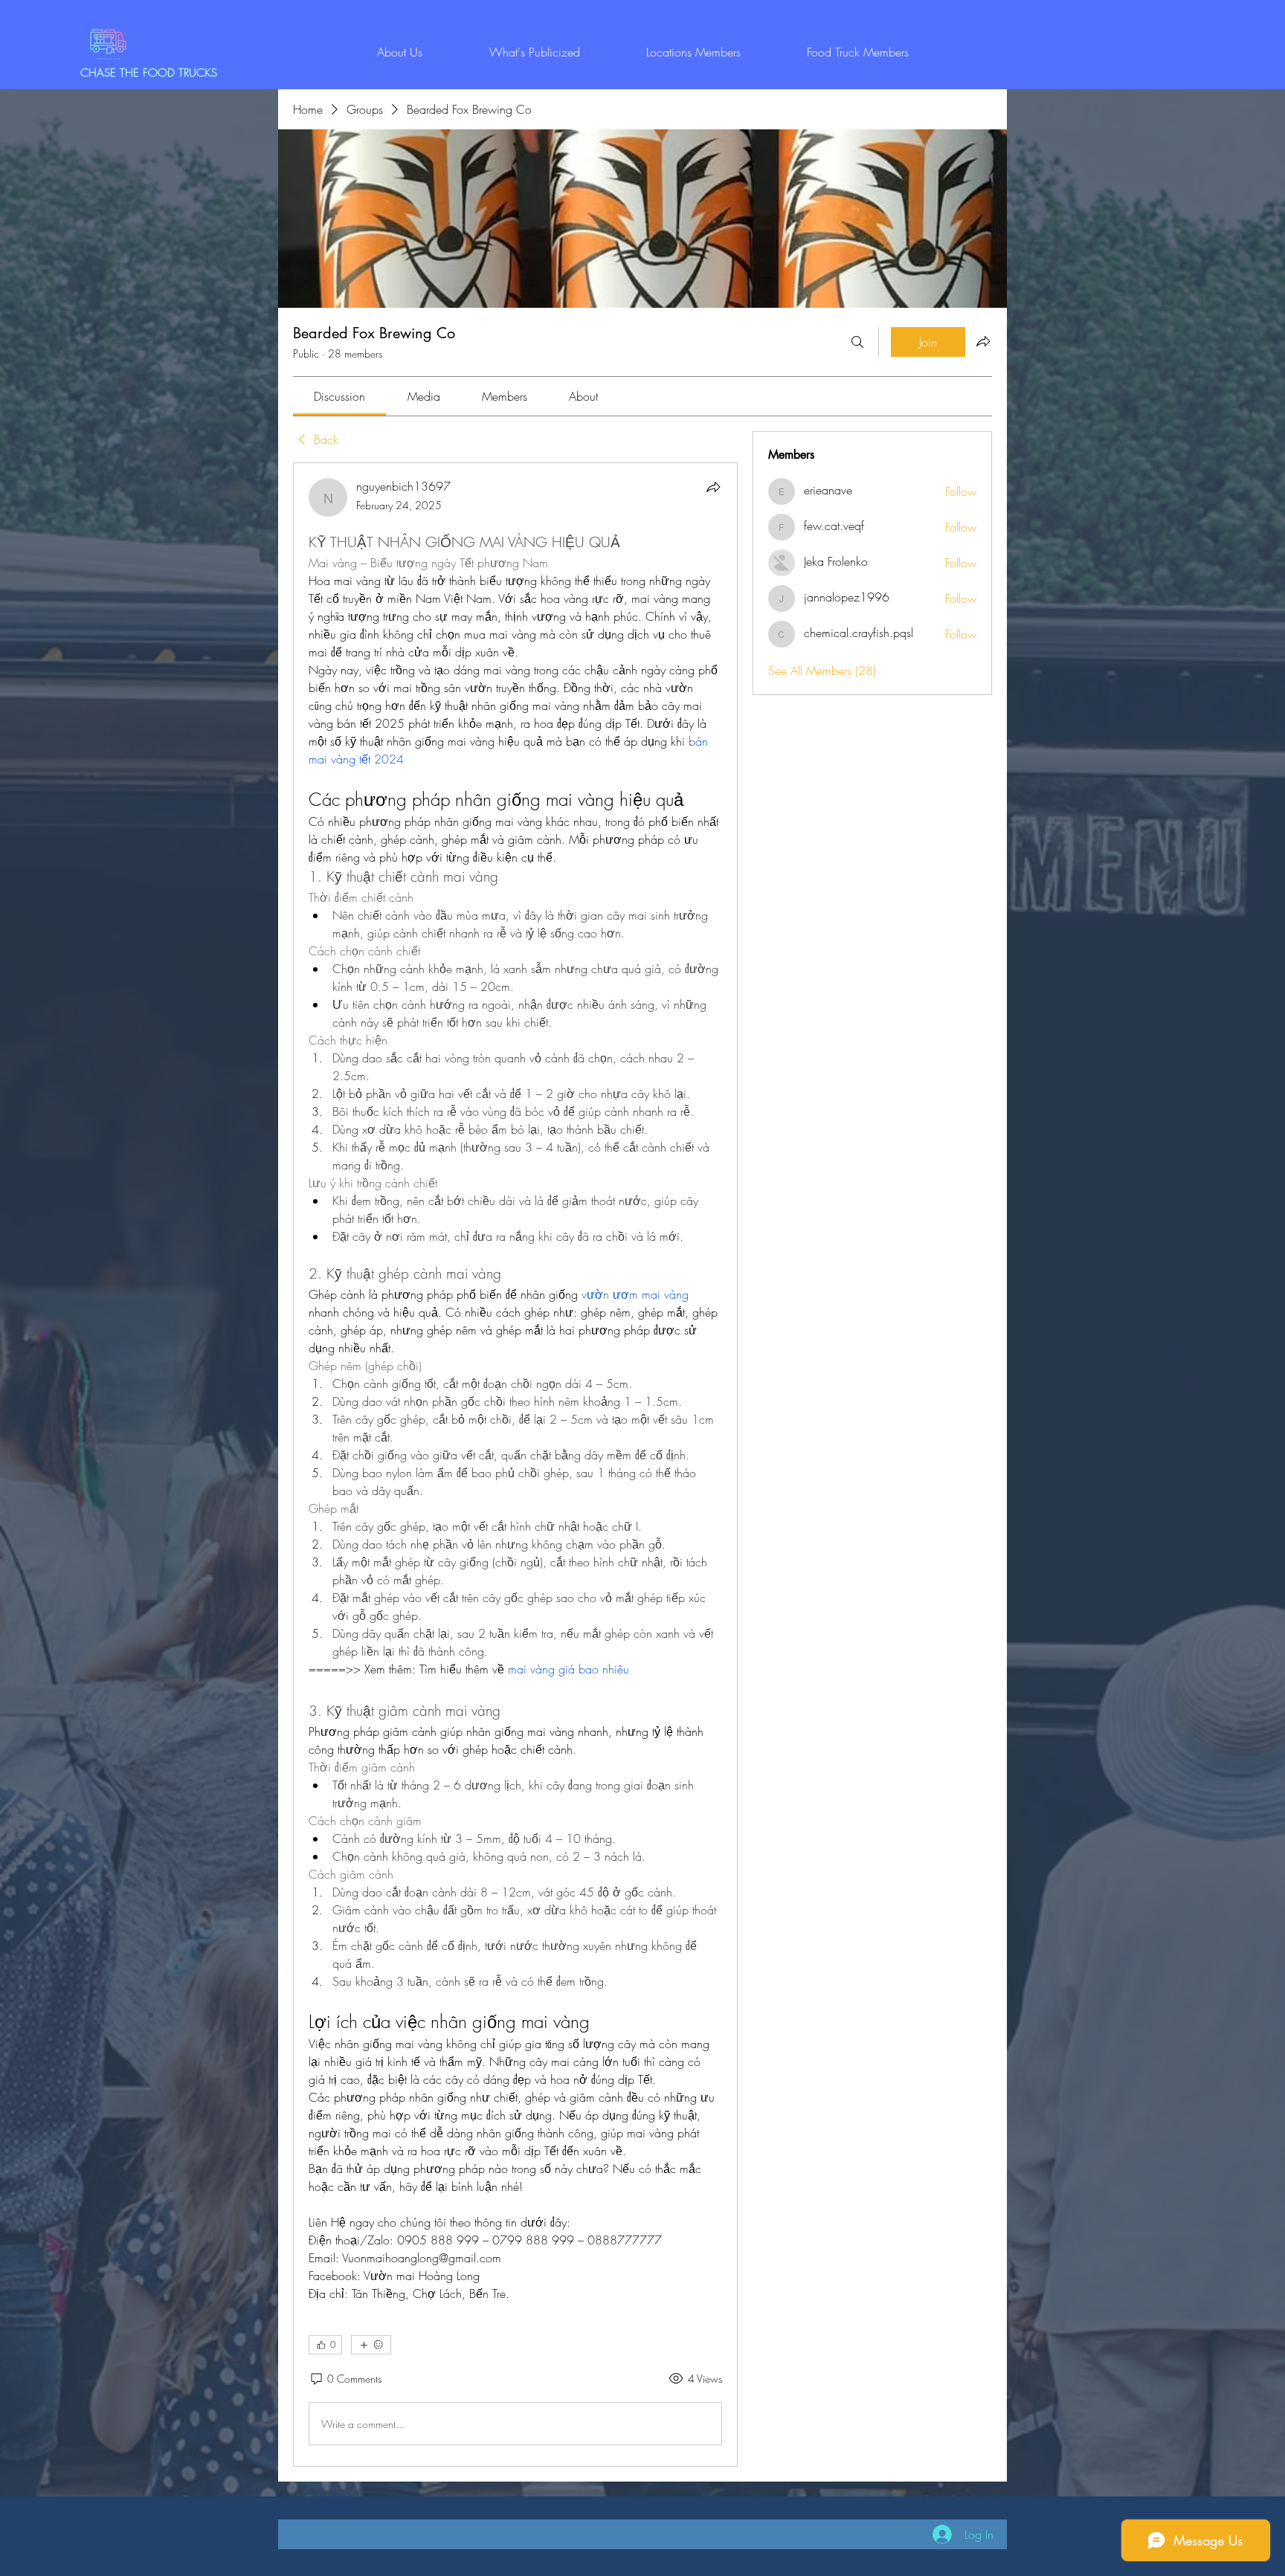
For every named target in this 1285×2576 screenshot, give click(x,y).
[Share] (713, 487)
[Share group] (983, 341)
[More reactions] (371, 2345)
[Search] (857, 342)
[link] (339, 396)
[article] (515, 1465)
